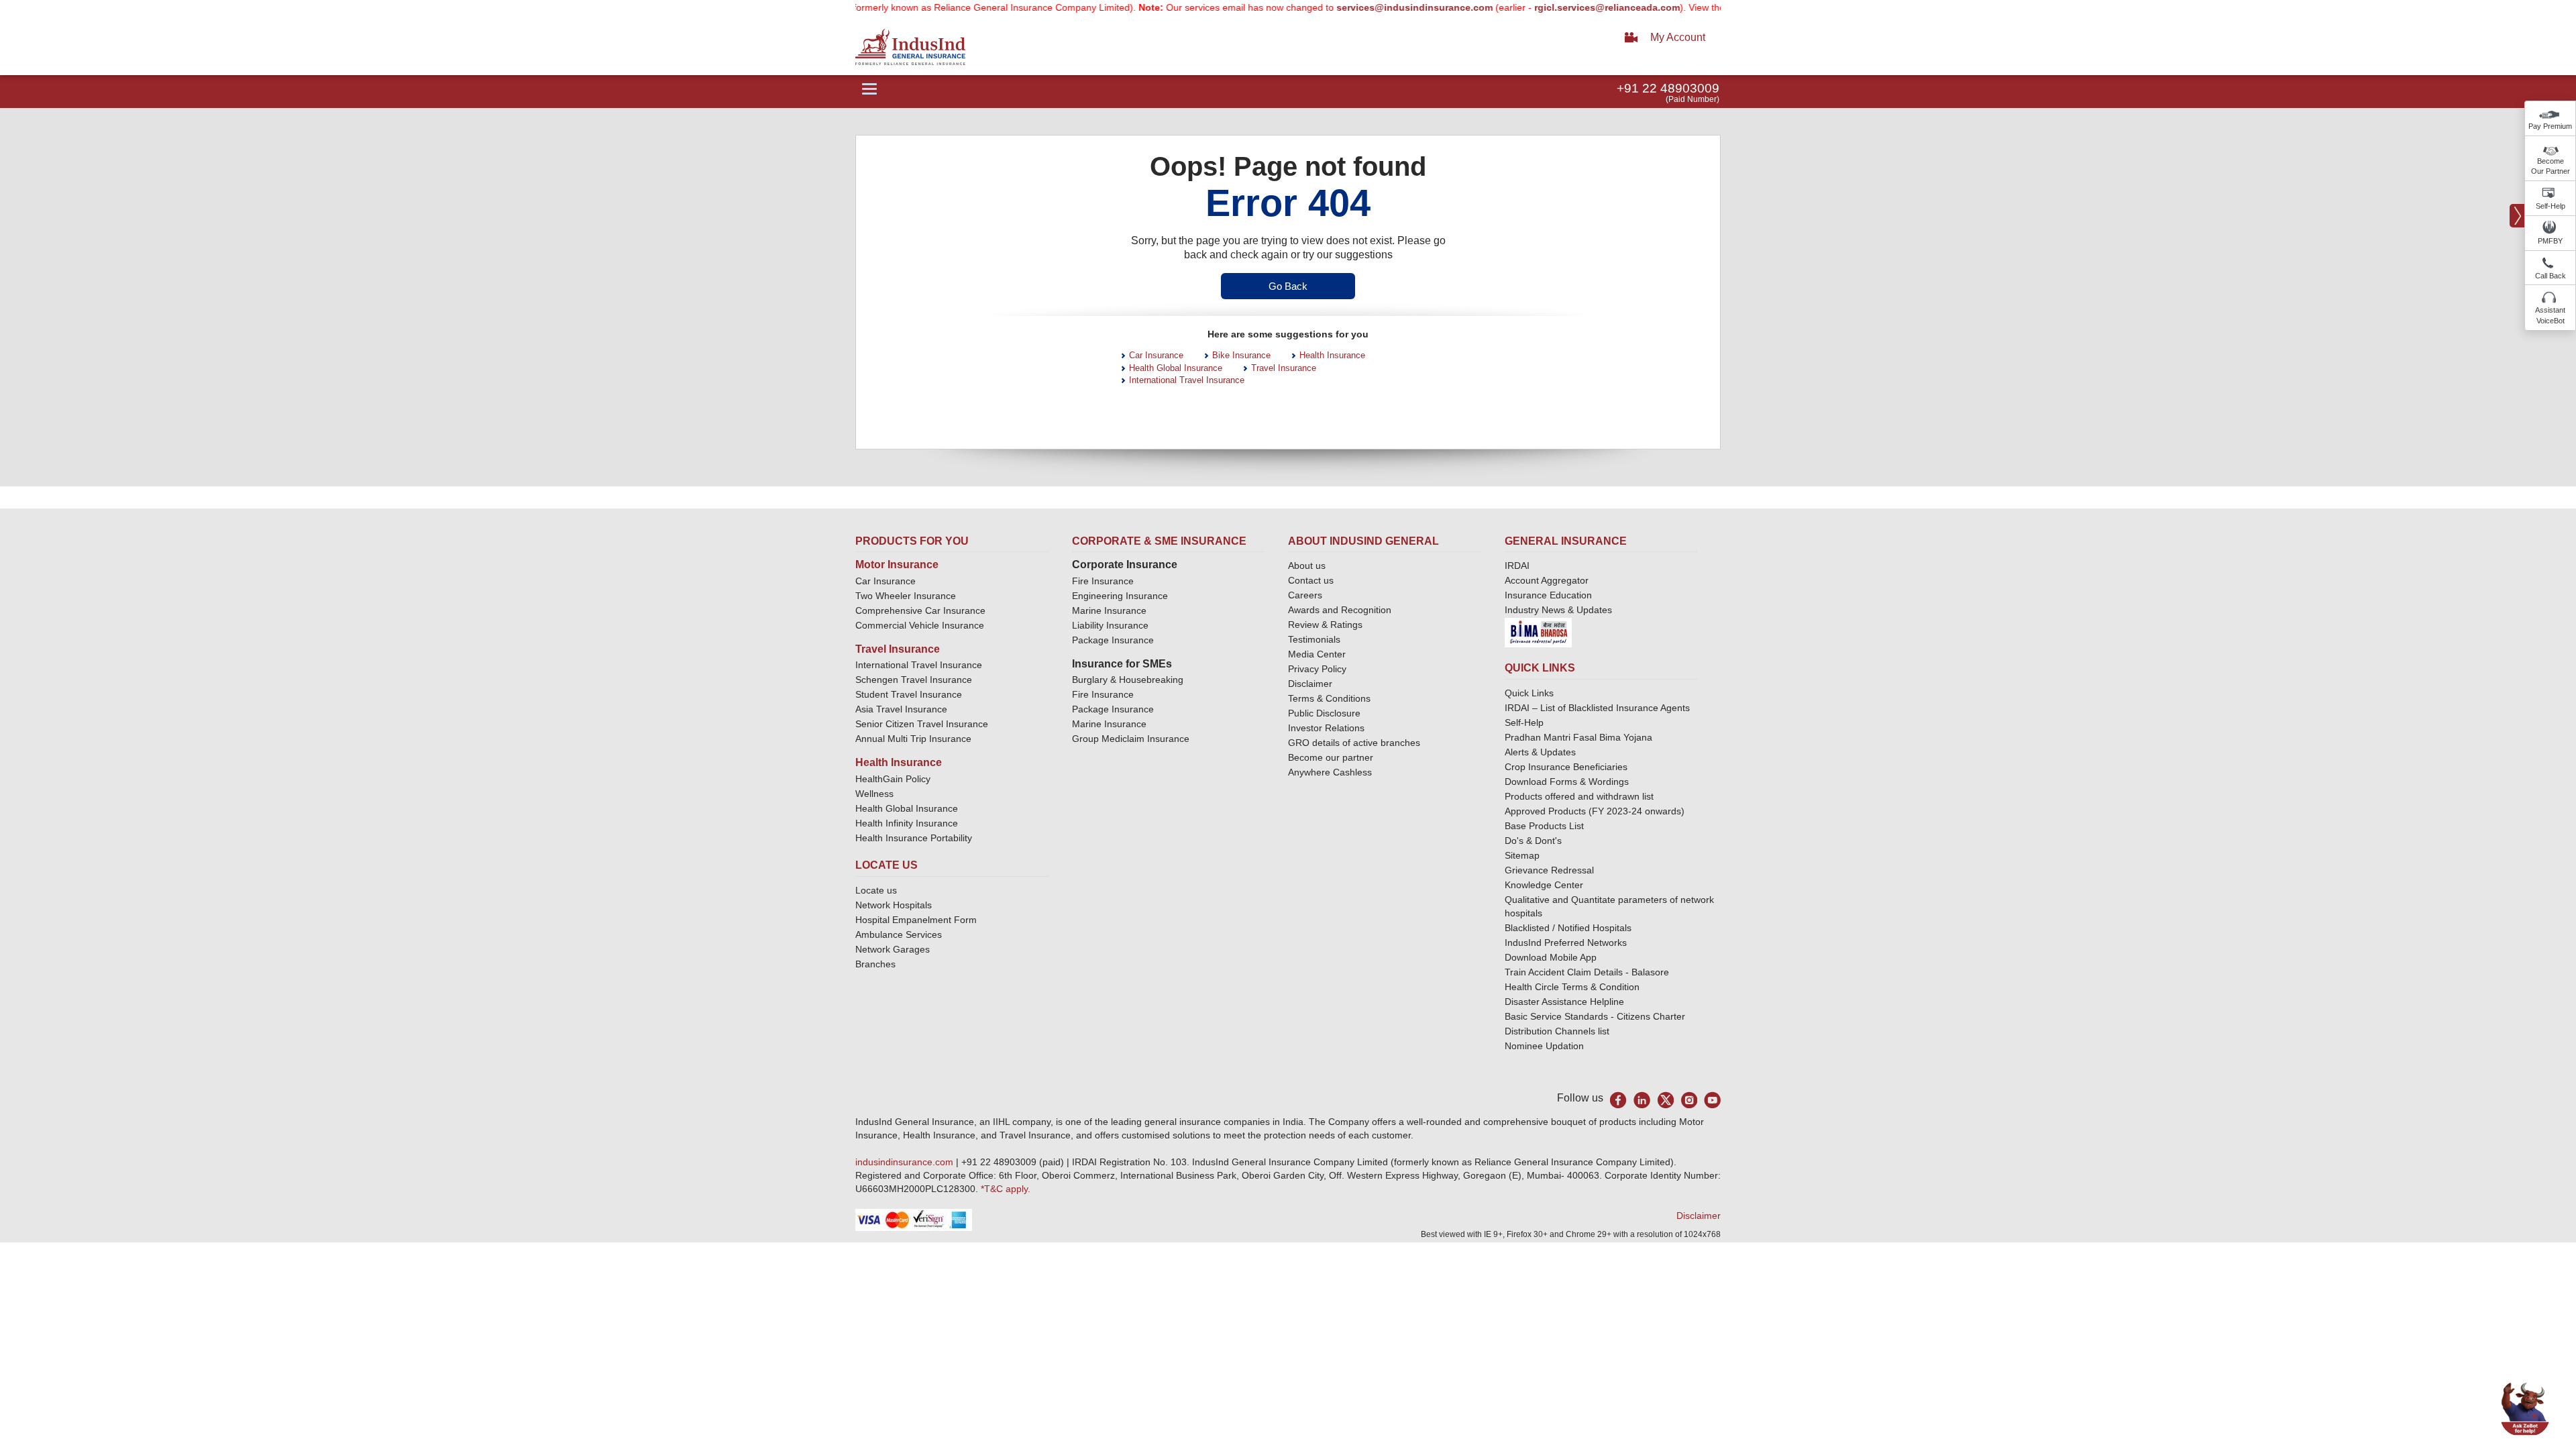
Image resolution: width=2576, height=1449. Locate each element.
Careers (1305, 595)
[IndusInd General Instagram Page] (1689, 1100)
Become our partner (1331, 757)
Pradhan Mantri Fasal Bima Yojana (1578, 737)
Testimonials (1314, 639)
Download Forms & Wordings (1567, 782)
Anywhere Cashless (1330, 772)
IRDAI (1517, 566)
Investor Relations (1326, 728)
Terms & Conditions (1329, 698)
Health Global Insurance (1176, 368)
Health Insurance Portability (914, 838)
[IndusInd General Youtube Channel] (1712, 1100)
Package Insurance (1113, 640)
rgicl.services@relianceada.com (1561, 7)
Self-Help (2551, 206)
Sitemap (1522, 855)
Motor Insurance (897, 565)
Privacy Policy (1317, 669)
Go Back (1288, 286)
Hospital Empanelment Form (916, 920)
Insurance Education (1548, 595)
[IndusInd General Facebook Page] (1618, 1100)
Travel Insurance (1284, 368)
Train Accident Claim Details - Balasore (1587, 972)
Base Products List (1544, 826)
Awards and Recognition (1340, 610)
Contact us (1311, 580)
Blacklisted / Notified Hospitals (1568, 928)
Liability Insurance (1110, 625)
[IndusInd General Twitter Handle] (1665, 1100)
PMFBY (2550, 241)
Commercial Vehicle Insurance (920, 625)
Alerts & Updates (1540, 752)
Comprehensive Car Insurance (920, 610)
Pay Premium (2550, 126)
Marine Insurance (1109, 610)
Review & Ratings (1325, 625)
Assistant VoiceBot (2550, 315)
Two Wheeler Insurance (906, 596)
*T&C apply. (1006, 1189)
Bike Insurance (1241, 355)
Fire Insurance (1103, 581)
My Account (1678, 37)
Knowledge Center (1544, 885)
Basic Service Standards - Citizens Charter (1595, 1016)
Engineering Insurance (1120, 596)
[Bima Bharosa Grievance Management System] (1538, 632)
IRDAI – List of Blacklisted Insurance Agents (1597, 708)
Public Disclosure (1324, 713)
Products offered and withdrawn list (1579, 796)
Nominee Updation (1544, 1046)
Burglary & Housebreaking (1128, 680)
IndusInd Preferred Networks (1566, 943)
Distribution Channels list (1557, 1031)
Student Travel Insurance (909, 694)
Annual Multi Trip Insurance (913, 739)
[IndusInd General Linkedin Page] (1642, 1100)
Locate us (876, 890)
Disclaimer (1310, 684)
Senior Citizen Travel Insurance (922, 724)
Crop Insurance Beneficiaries (1566, 767)
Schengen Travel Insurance (914, 680)
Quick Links (1529, 693)
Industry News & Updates (1558, 610)
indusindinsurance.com (906, 1162)
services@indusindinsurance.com (1369, 7)
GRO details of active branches (1354, 743)
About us (1307, 566)
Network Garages (893, 949)
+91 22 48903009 (1668, 88)
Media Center (1317, 654)
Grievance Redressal (1549, 870)
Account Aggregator (1547, 580)
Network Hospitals (894, 905)
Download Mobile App (1551, 957)
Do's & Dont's (1533, 841)
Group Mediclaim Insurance (1131, 739)
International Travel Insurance (1187, 380)
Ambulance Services (899, 934)
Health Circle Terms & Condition (1572, 987)
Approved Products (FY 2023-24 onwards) (1595, 811)
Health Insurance (1332, 355)
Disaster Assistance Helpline (1564, 1002)
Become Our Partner (2551, 166)
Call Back (2551, 276)
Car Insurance (1156, 355)
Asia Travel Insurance (901, 709)
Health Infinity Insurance (908, 823)
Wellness (874, 794)
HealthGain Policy (893, 779)
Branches (875, 964)
